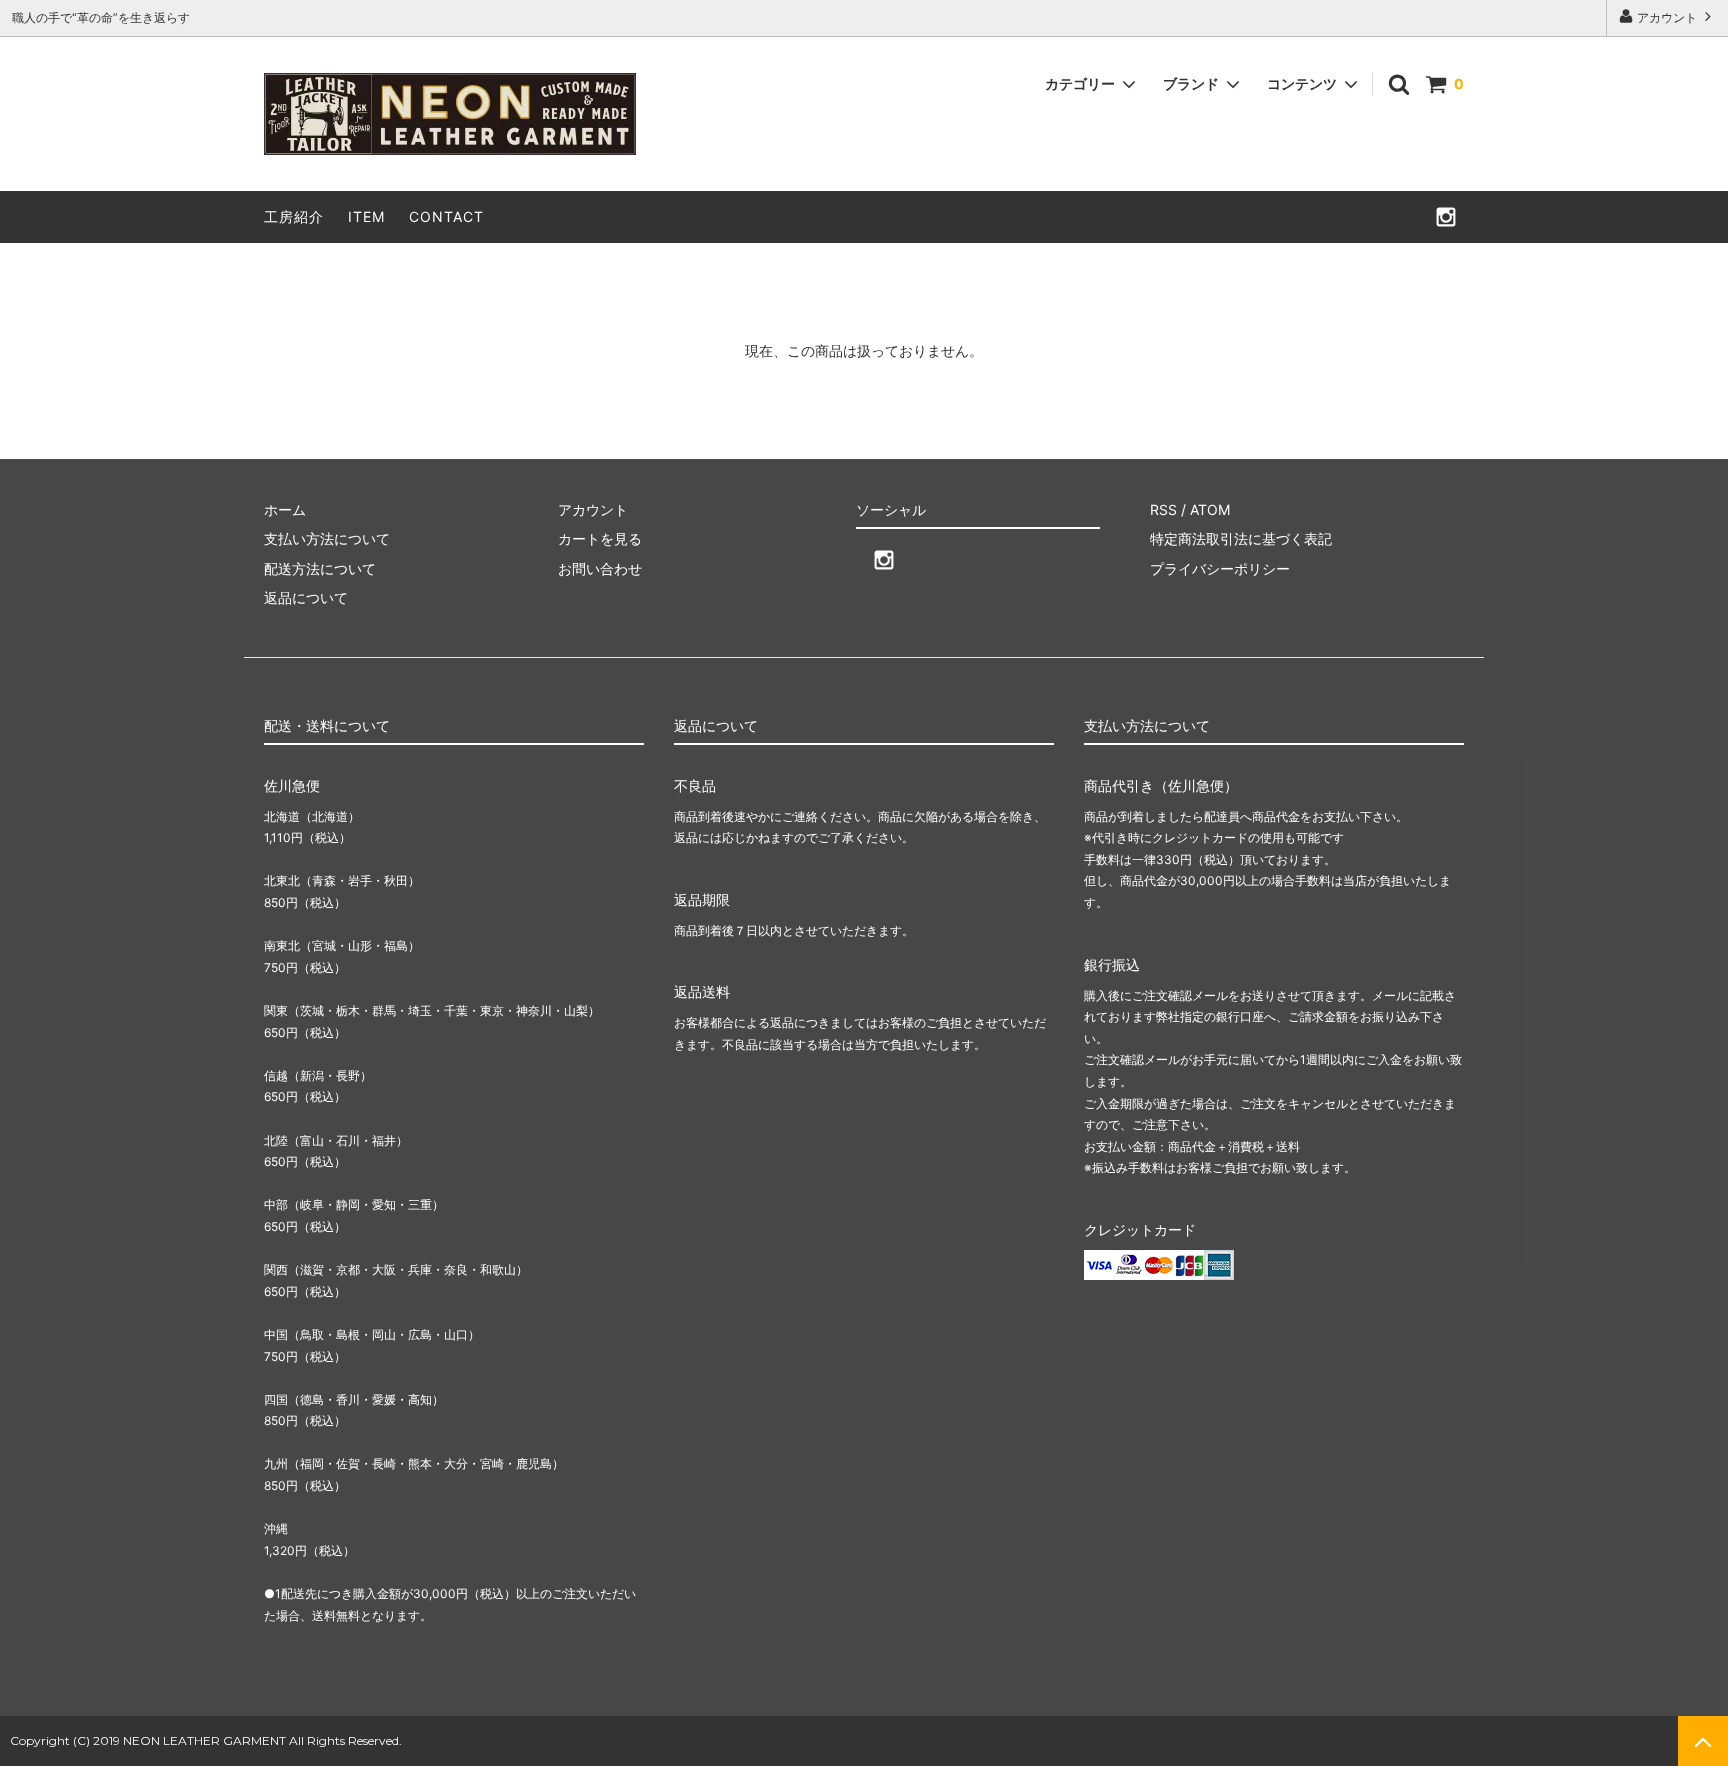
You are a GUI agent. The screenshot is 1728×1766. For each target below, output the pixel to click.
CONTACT (446, 216)
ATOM (1210, 509)
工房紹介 (294, 216)
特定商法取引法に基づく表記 (1241, 538)
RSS (1163, 509)
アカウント (1667, 17)
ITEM (366, 216)
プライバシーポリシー (1220, 568)
